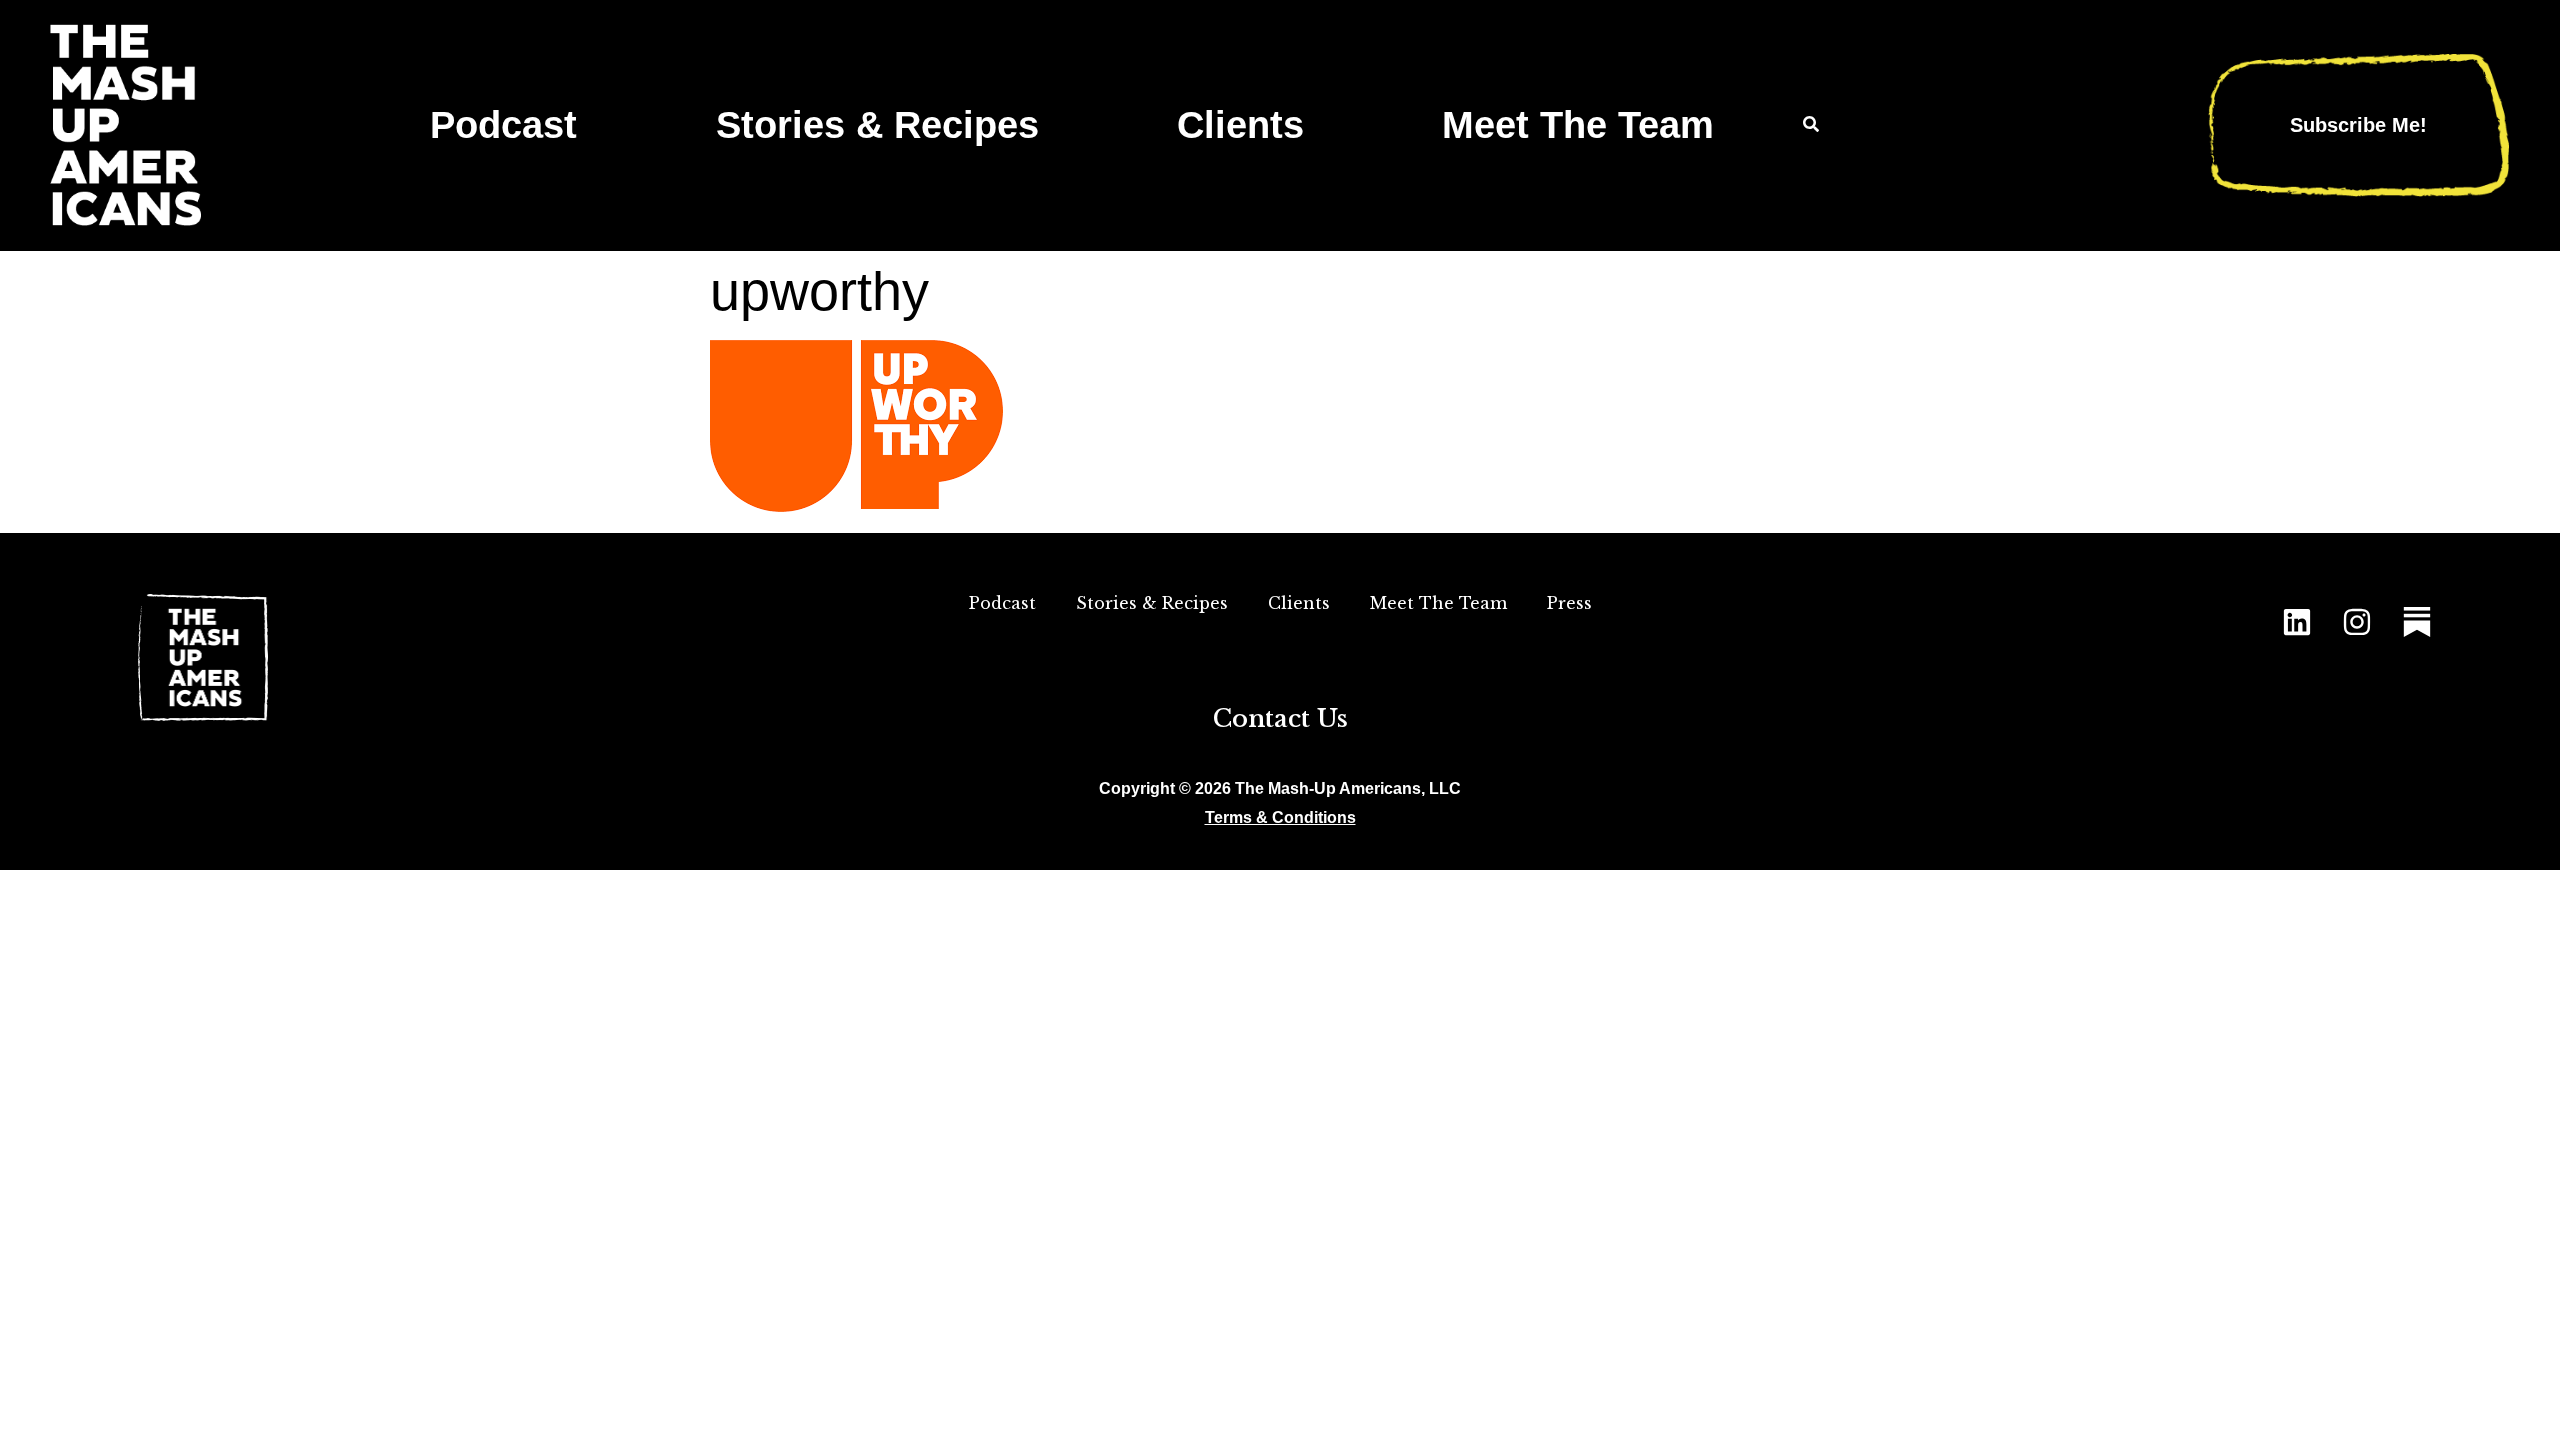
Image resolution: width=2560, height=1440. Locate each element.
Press (1569, 603)
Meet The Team (1578, 124)
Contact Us (1280, 718)
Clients (1240, 124)
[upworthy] (856, 505)
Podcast (503, 124)
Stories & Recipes (877, 124)
